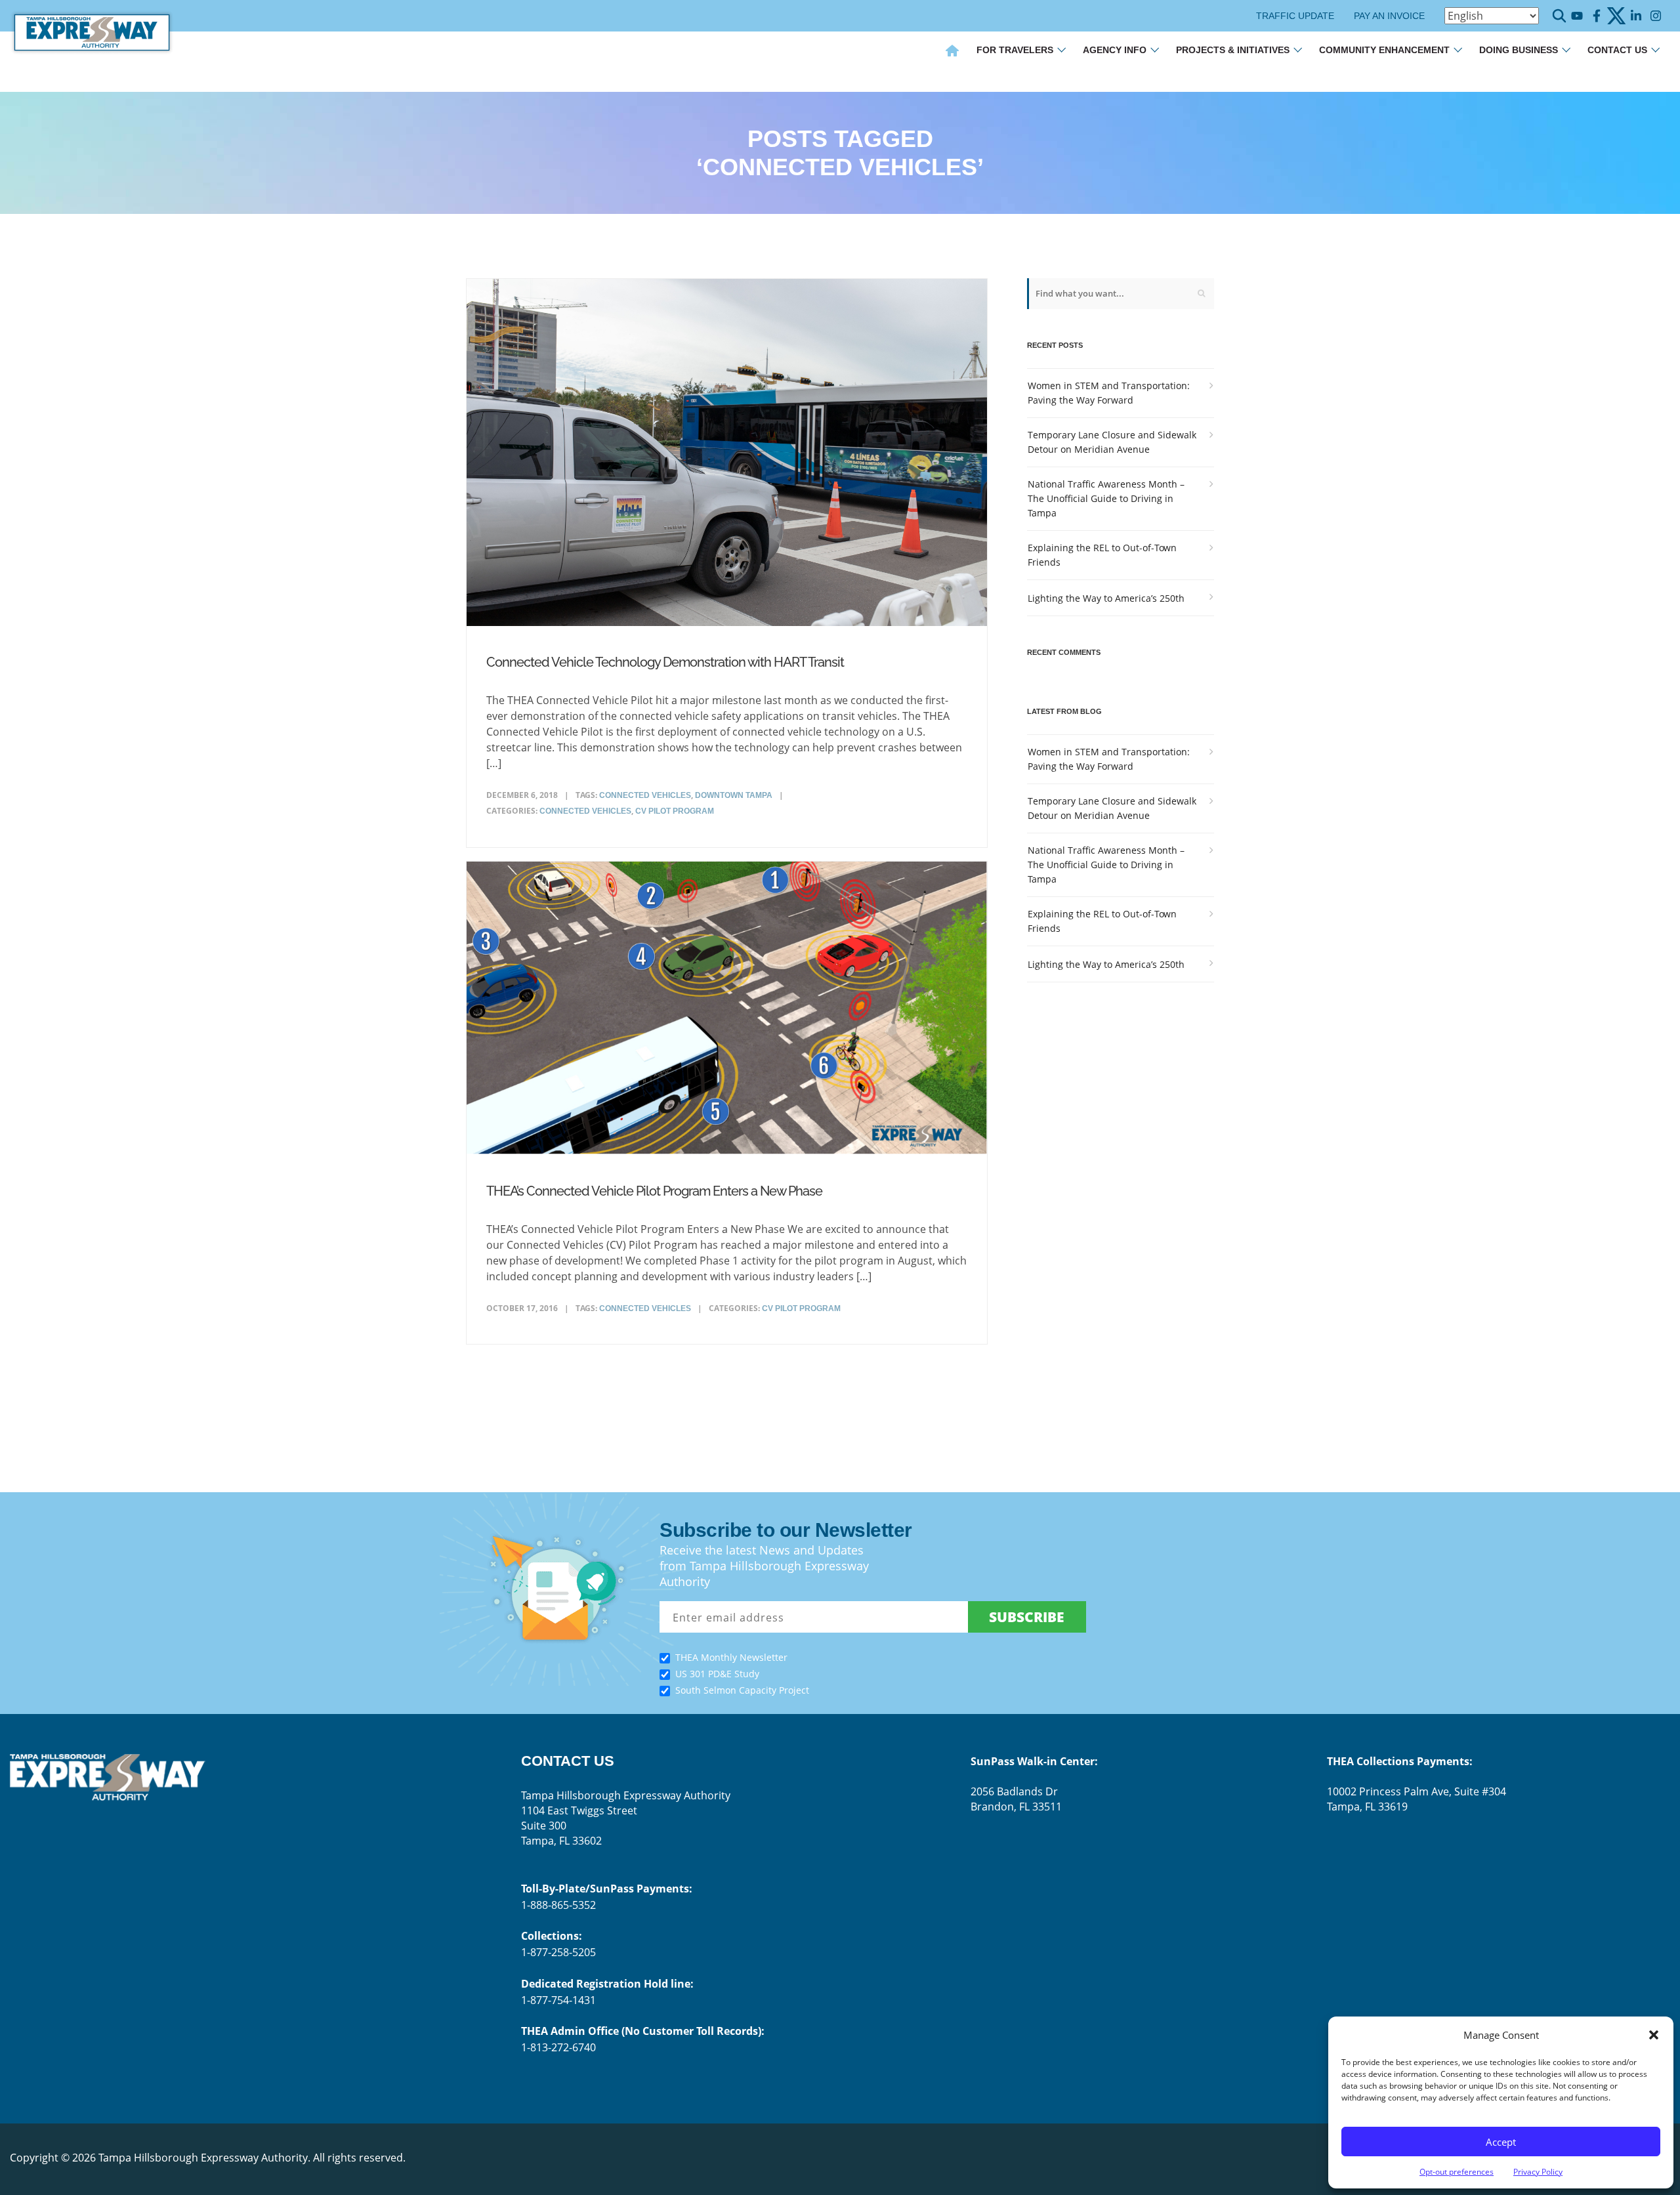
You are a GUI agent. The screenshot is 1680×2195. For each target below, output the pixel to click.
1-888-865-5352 (558, 1905)
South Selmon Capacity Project (742, 1690)
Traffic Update (1295, 16)
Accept (1501, 2142)
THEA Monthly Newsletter (731, 1657)
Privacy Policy (1538, 2172)
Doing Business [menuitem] (1519, 50)
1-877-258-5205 (558, 1952)
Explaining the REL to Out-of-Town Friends (1102, 555)
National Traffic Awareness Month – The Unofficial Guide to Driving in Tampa (1106, 498)
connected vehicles (645, 795)
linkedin (1636, 16)
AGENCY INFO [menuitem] (1115, 50)
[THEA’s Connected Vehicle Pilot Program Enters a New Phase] (727, 1011)
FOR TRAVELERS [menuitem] (1015, 50)
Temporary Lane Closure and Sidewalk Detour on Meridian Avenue (1112, 442)
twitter (1616, 16)
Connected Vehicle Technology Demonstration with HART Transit (665, 662)
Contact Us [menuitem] (1617, 50)
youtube (1577, 16)
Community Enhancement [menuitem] (1384, 50)
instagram (1655, 16)
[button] (1654, 2035)
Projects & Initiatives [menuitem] (1233, 50)
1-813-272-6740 (558, 2047)
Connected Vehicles (585, 811)
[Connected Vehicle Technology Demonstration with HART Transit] (727, 455)
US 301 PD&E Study (717, 1674)
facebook (1596, 16)
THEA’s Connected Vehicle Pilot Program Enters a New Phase (654, 1191)
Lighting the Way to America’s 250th (1106, 598)
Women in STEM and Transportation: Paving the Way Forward (1109, 393)
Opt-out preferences (1457, 2172)
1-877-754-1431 (558, 2000)
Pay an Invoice (1389, 16)
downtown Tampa (734, 795)
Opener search (1559, 16)
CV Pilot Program (675, 811)
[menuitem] (952, 52)
